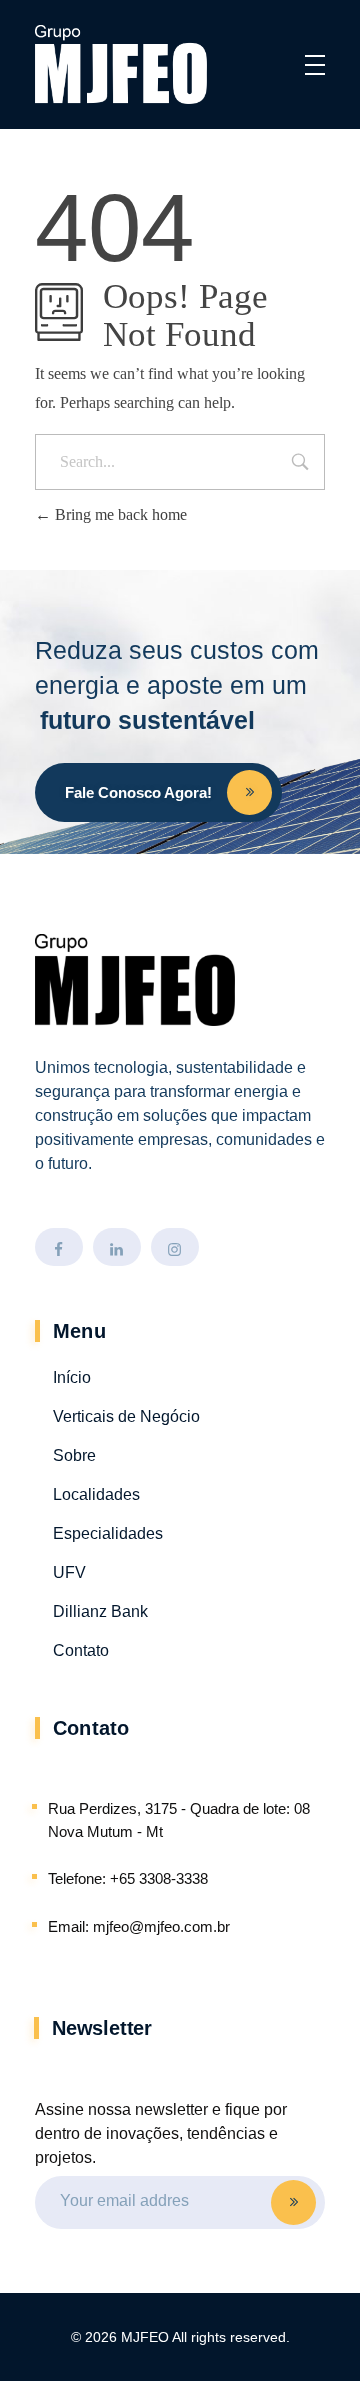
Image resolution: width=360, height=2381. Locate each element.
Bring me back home (119, 514)
